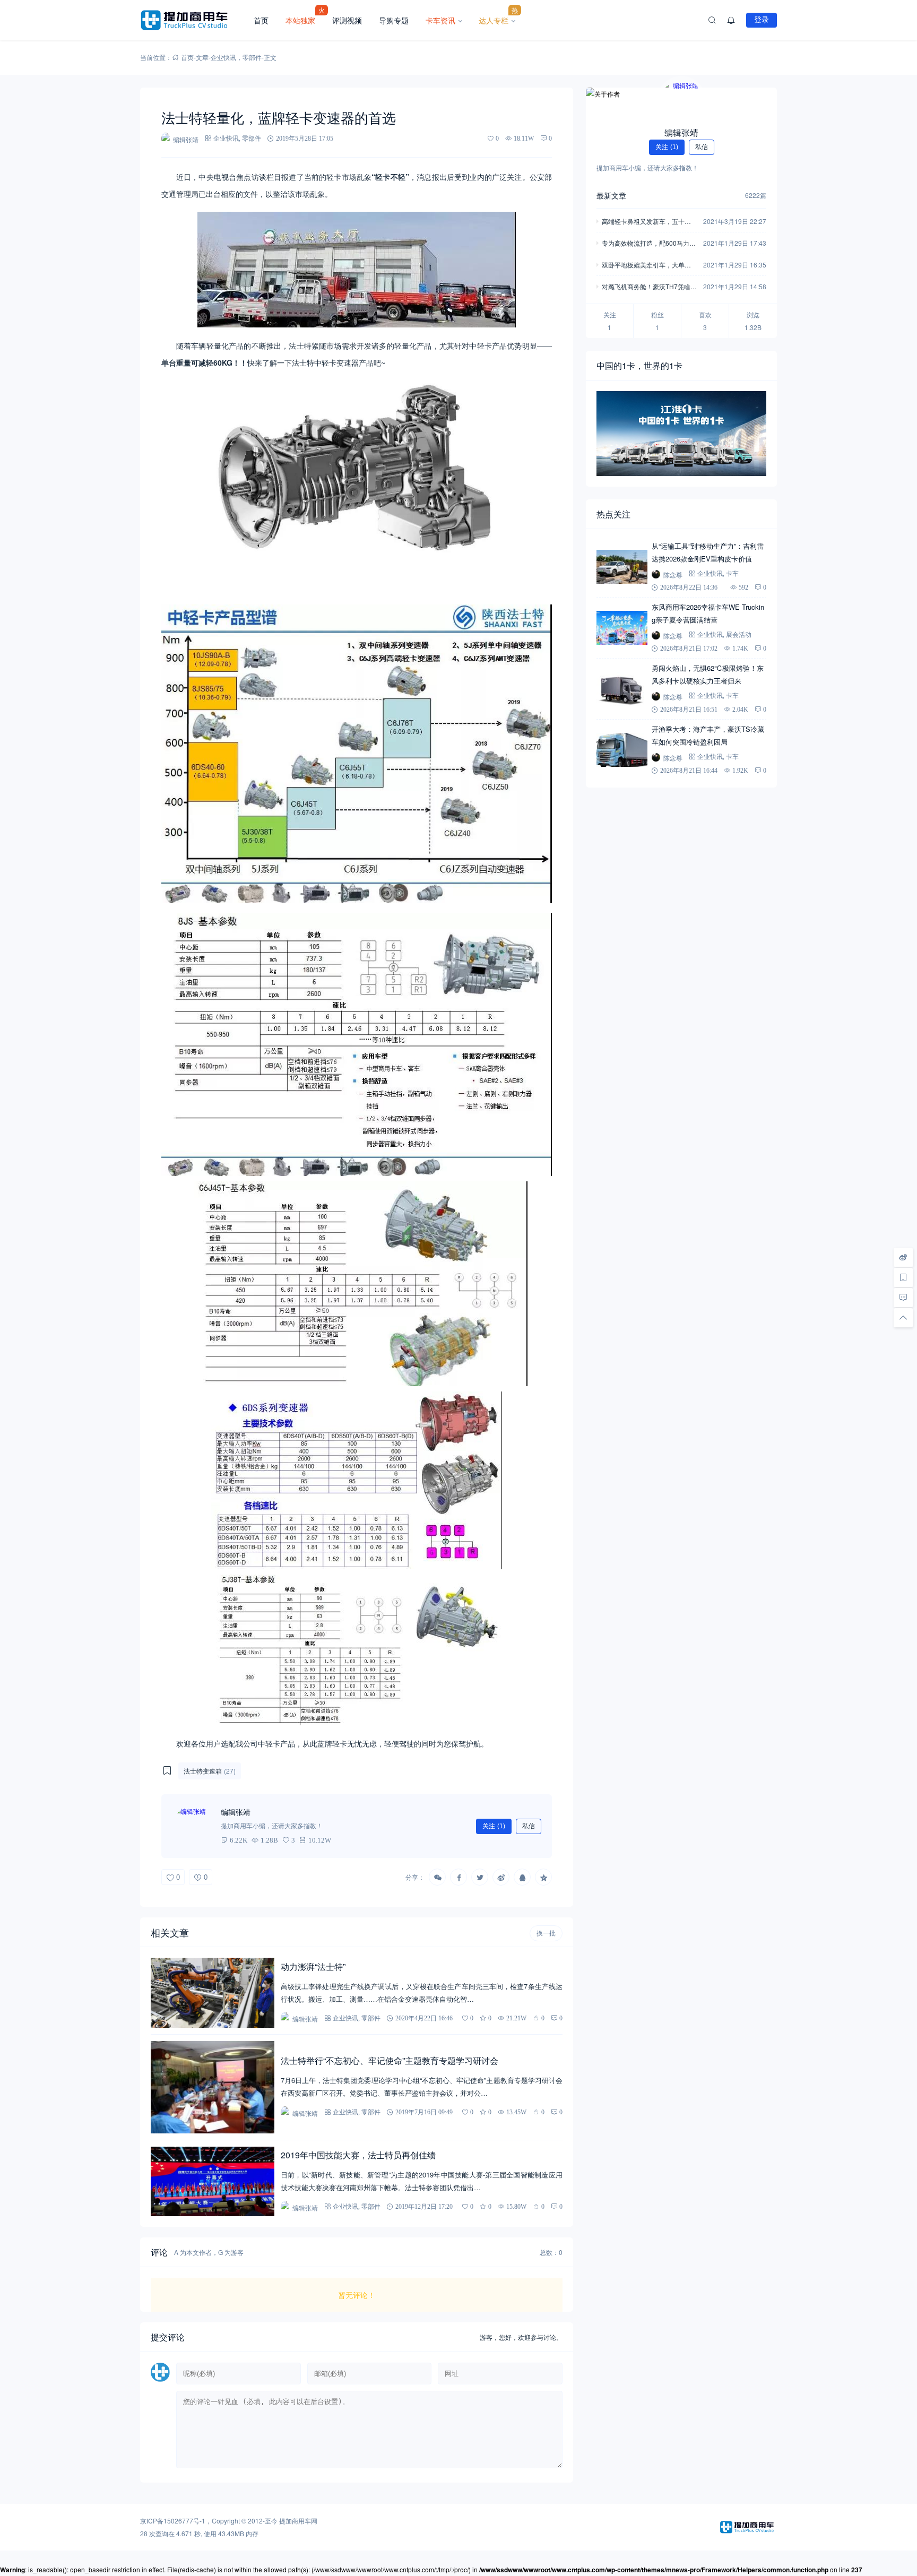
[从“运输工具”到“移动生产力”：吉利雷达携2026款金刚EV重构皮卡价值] (622, 567)
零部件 (252, 57)
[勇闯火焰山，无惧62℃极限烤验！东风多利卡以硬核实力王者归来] (622, 689)
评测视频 (347, 20)
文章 (202, 57)
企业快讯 (223, 57)
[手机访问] (903, 1277)
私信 (529, 1826)
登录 (762, 20)
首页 (261, 20)
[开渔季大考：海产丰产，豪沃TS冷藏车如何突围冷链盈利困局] (622, 750)
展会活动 (739, 634)
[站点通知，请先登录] (731, 20)
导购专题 (394, 20)
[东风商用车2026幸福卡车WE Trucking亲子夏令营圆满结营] (622, 628)
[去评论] (903, 1298)
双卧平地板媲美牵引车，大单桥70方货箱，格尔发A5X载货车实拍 (648, 266)
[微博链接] (903, 1257)
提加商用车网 (298, 2521)
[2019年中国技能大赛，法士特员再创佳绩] (213, 2181)
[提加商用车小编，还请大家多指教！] (193, 1826)
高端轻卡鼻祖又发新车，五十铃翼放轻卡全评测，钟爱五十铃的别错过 (646, 222)
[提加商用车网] (193, 20)
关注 (494, 1826)
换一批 (546, 1933)
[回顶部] (903, 1318)
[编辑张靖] (681, 100)
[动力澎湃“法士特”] (213, 1992)
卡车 (732, 573)
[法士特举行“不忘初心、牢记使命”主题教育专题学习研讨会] (213, 2087)
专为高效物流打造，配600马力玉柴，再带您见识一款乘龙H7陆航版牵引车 (649, 244)
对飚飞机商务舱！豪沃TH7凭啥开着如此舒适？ (649, 287)
